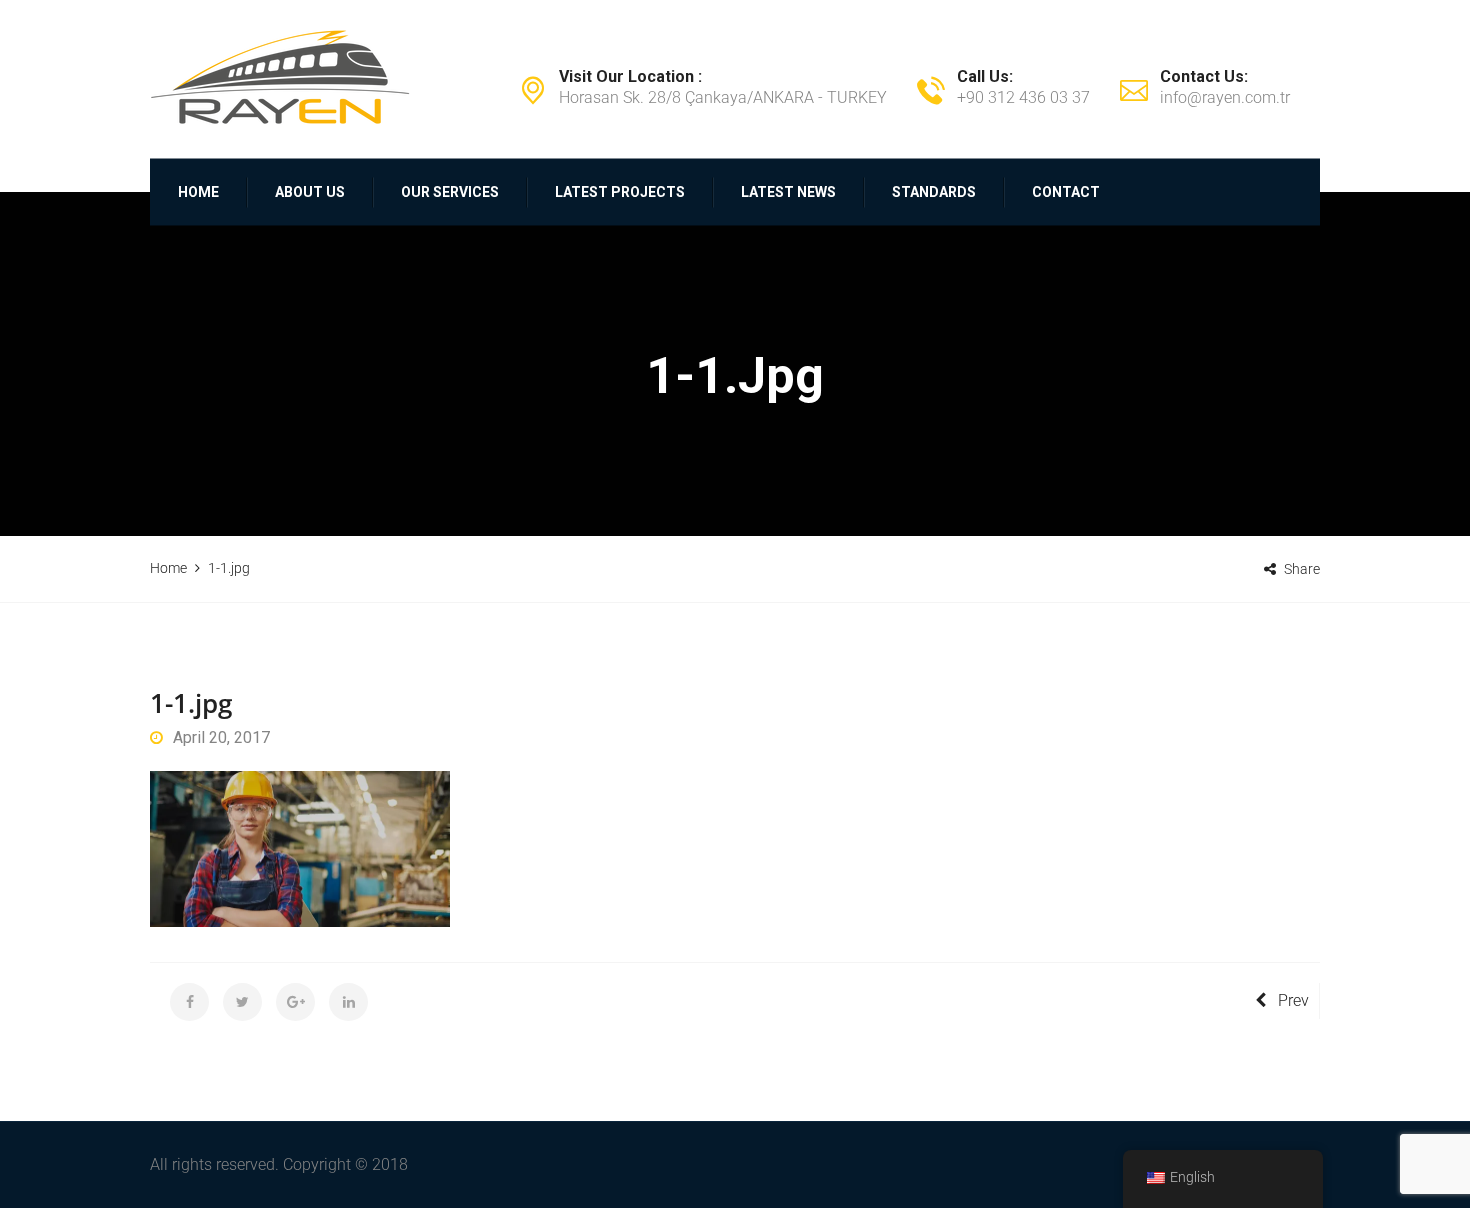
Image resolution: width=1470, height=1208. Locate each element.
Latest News (788, 192)
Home (198, 192)
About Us (310, 192)
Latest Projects (620, 192)
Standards (934, 192)
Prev (1293, 1000)
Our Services (450, 192)
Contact (1066, 192)
